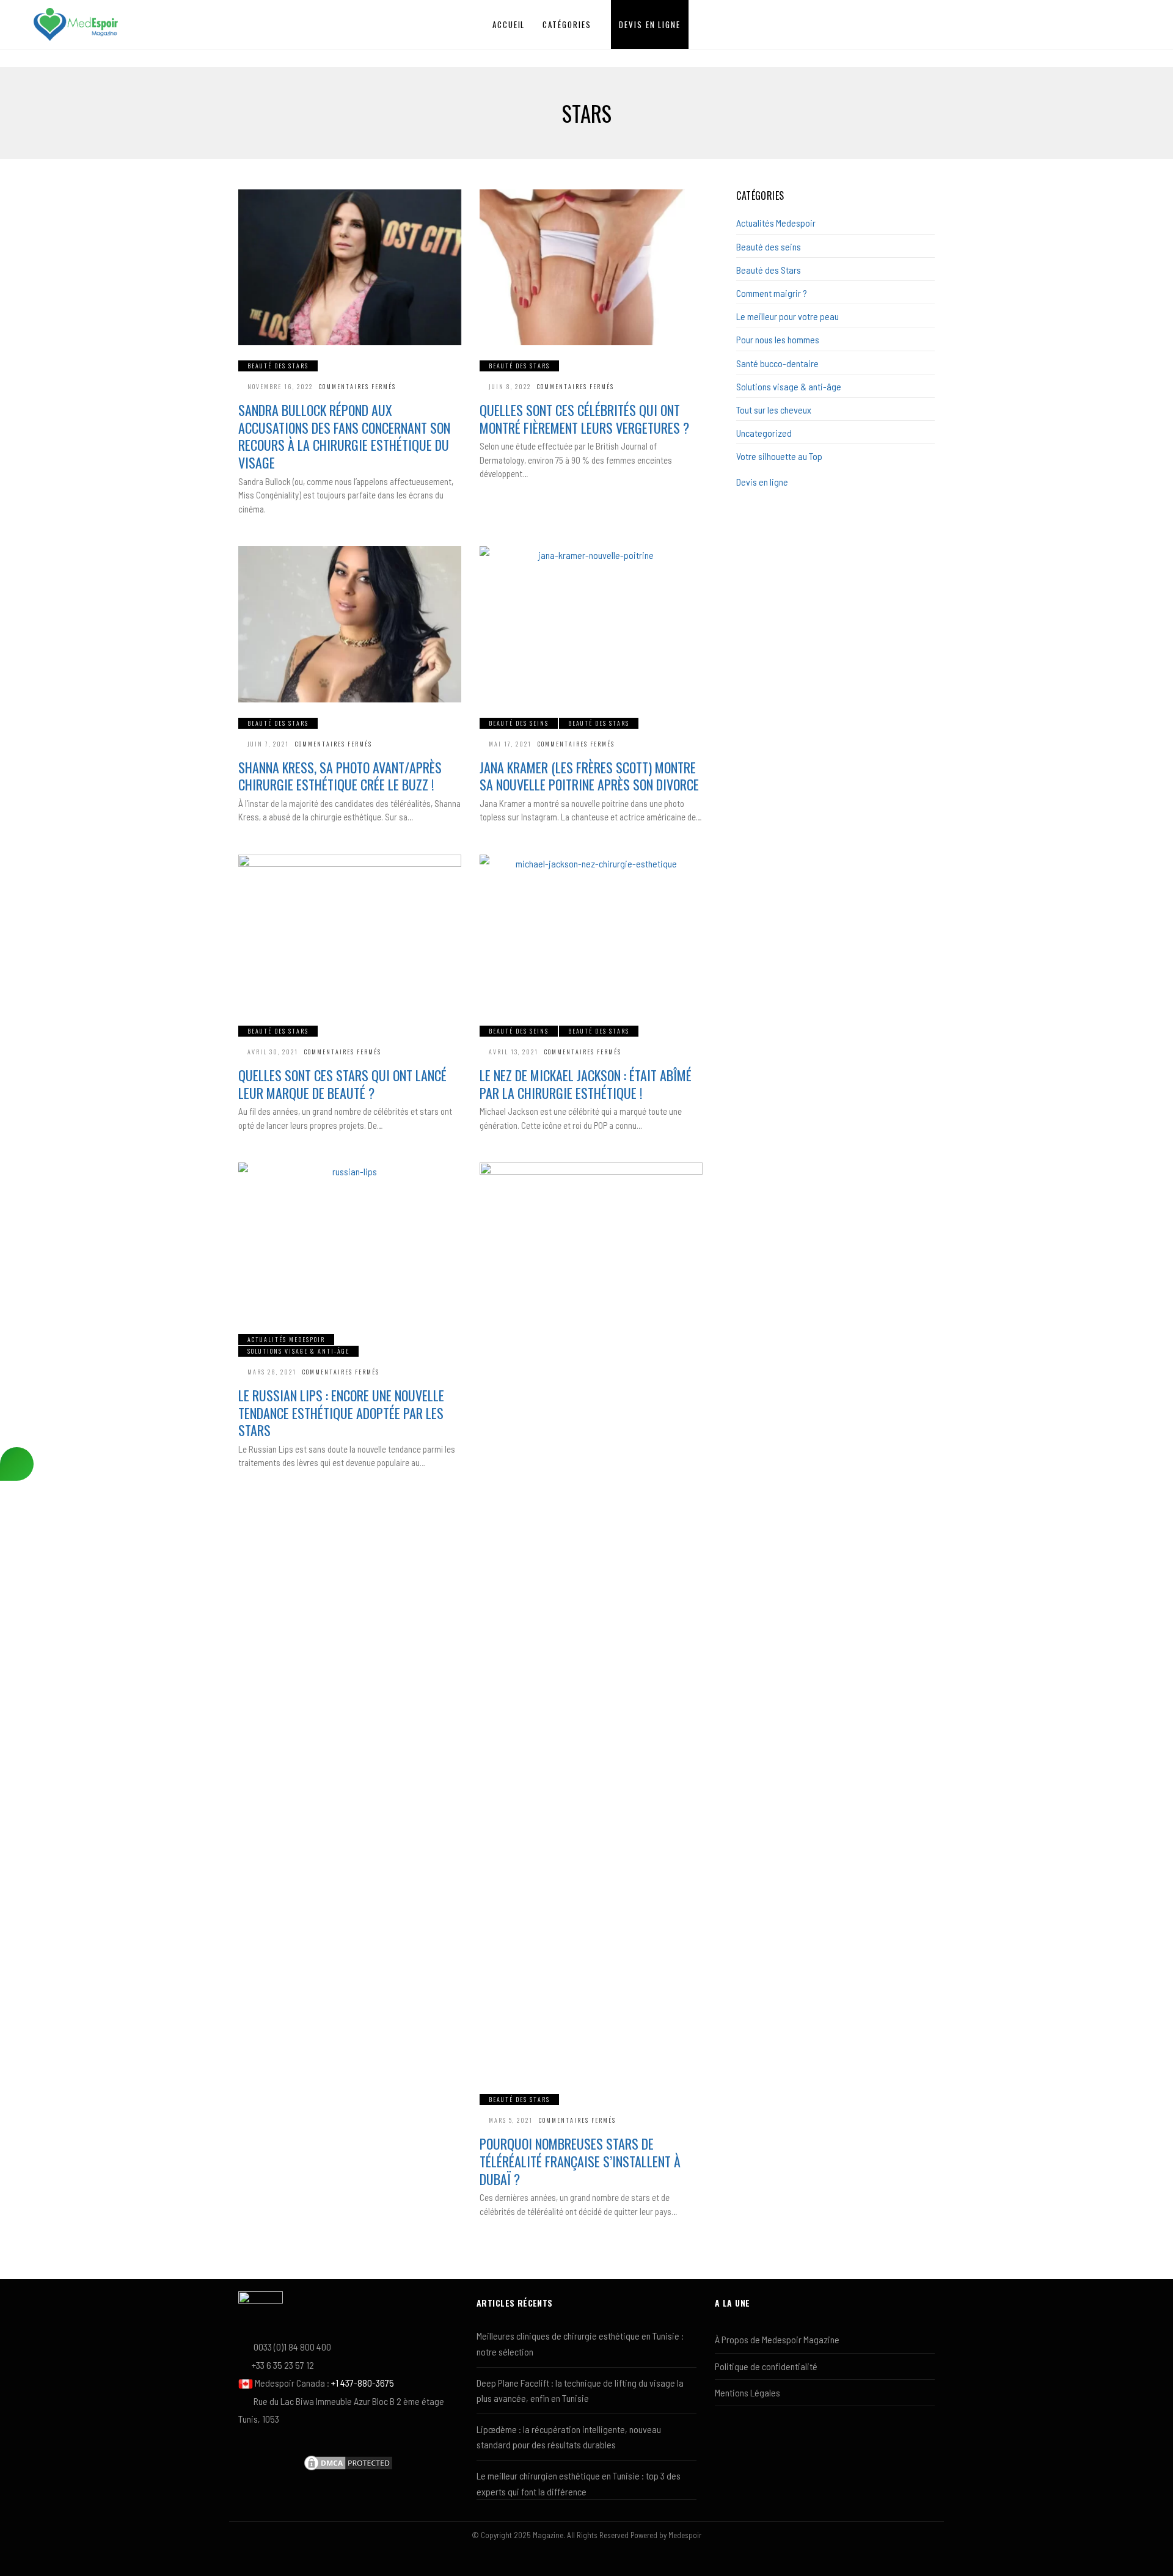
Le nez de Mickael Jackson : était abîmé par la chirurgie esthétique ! (586, 1084)
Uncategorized (764, 433)
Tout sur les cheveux (774, 410)
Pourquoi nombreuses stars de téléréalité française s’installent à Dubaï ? (580, 2161)
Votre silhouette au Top (779, 456)
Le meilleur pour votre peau (787, 316)
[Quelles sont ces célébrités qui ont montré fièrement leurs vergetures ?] (591, 268)
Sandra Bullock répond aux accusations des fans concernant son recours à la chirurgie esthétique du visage (344, 436)
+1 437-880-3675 (363, 2383)
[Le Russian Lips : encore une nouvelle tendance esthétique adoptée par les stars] (350, 1241)
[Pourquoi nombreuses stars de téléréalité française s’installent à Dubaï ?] (591, 1621)
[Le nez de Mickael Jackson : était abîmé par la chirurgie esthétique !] (591, 933)
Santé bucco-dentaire (777, 363)
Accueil (509, 24)
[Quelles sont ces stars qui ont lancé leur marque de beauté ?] (350, 933)
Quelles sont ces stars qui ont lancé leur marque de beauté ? (342, 1084)
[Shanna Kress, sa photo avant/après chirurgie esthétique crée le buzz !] (350, 624)
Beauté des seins (519, 723)
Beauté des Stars (278, 366)
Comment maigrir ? (772, 293)
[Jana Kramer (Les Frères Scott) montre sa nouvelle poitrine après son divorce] (591, 624)
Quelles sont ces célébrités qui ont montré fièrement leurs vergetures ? (584, 419)
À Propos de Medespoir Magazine (777, 2339)
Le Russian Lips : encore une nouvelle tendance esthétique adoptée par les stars (341, 1413)
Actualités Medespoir (286, 1339)
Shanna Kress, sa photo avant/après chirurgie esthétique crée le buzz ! (340, 776)
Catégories (567, 24)
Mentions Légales (747, 2392)
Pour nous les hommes (778, 339)
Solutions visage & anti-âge (298, 1351)
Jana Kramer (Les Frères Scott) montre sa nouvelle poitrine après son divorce (589, 776)
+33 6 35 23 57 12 (283, 2365)
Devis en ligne (650, 24)
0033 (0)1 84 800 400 (292, 2347)
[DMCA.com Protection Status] (348, 2461)
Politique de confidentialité (766, 2366)
